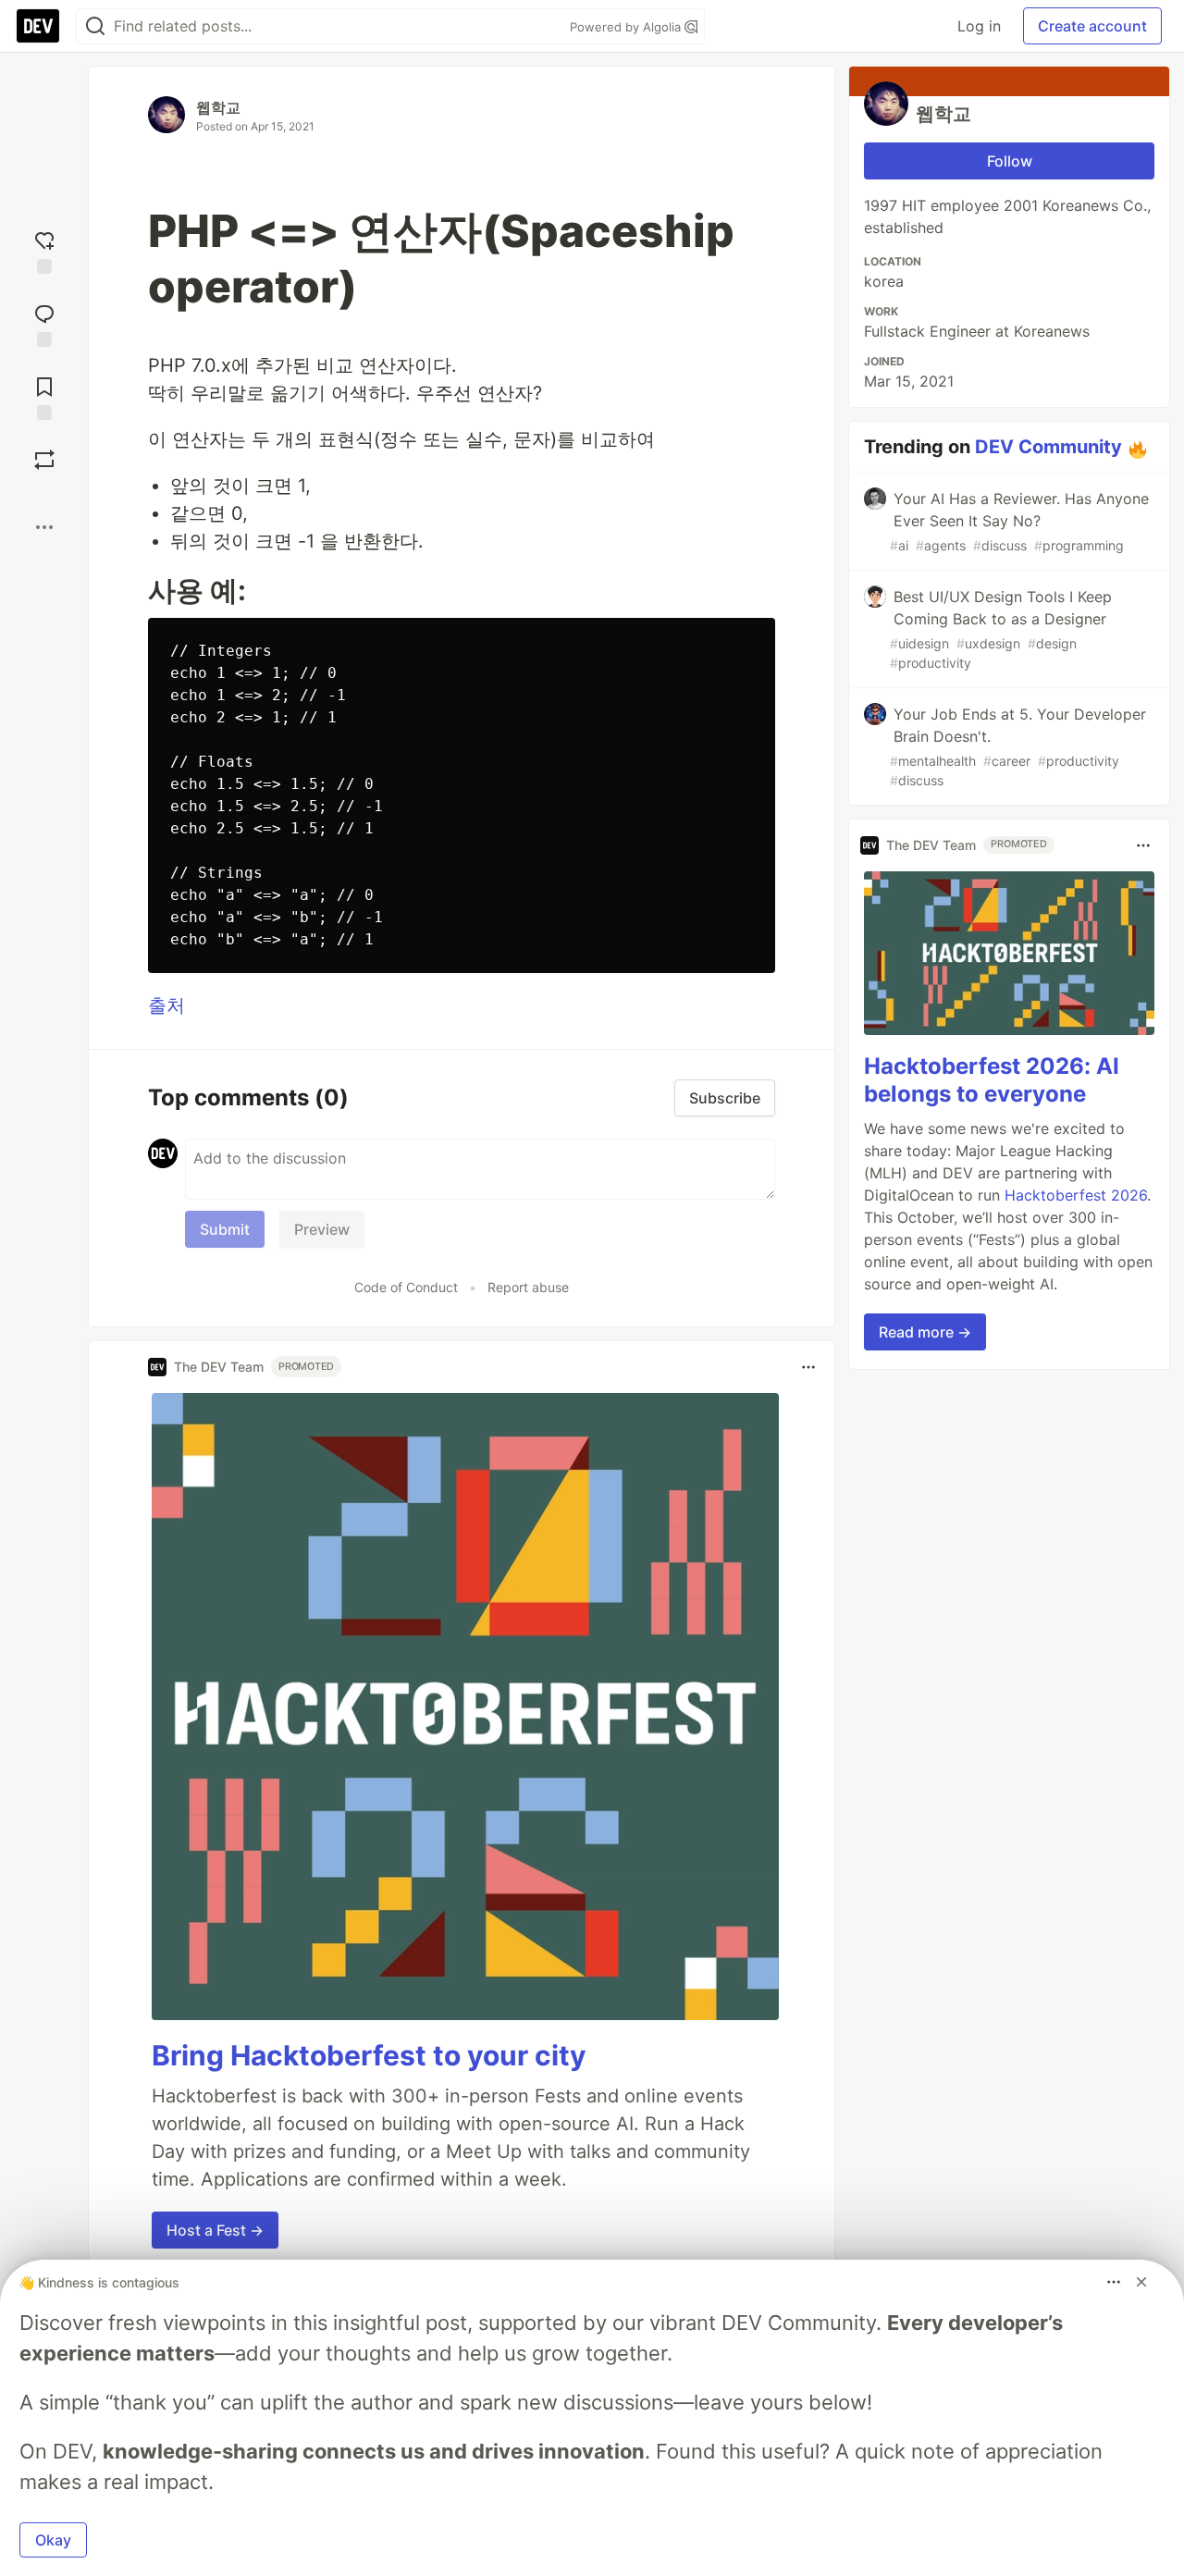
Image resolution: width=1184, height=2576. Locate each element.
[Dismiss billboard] (1141, 2282)
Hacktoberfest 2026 (1076, 1196)
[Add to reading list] (44, 396)
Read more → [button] (925, 1333)
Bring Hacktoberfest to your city (369, 2055)
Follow (1010, 161)
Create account (1092, 26)
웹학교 (218, 107)
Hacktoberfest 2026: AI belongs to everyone (992, 1081)
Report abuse (528, 1287)
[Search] (95, 26)
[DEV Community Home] (38, 26)
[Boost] (44, 460)
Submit (225, 1229)
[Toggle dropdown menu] (808, 1367)
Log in (979, 26)
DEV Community (1048, 447)
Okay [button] (53, 2540)
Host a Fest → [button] (215, 2230)
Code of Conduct (406, 1287)
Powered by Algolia (627, 27)
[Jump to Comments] (44, 323)
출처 (166, 1005)
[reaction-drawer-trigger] (44, 250)
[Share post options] (44, 527)
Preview (322, 1229)
